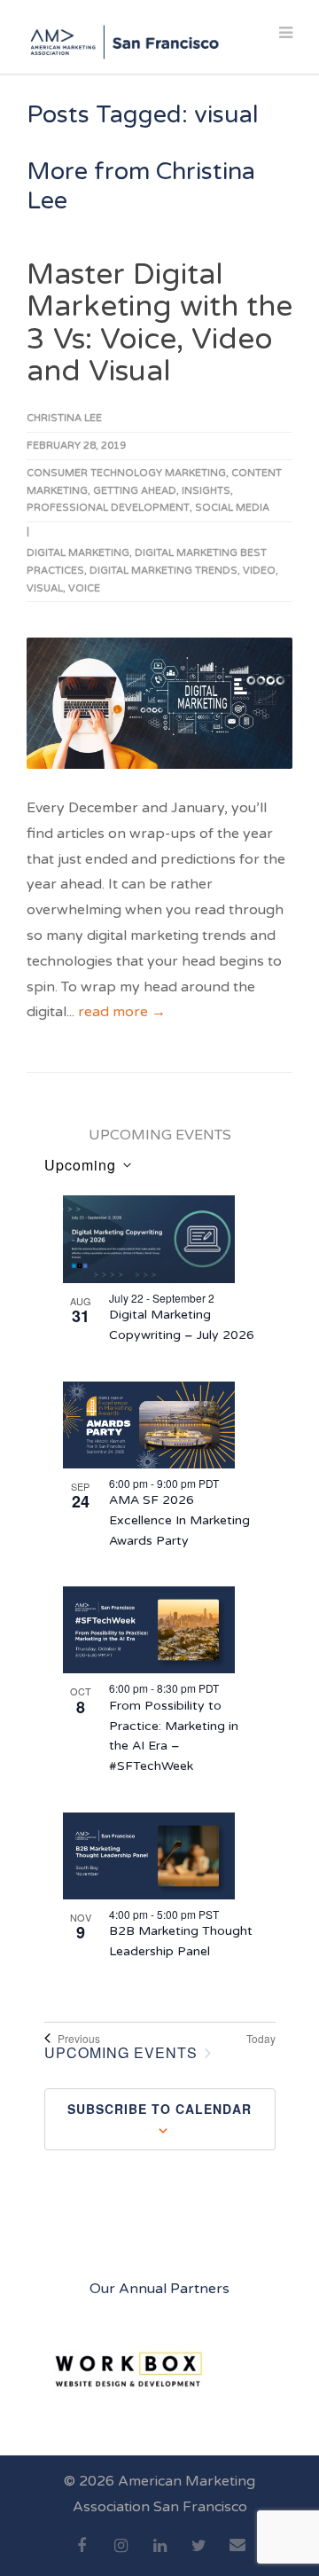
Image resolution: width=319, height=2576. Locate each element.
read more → (122, 1012)
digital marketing (78, 553)
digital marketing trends (163, 571)
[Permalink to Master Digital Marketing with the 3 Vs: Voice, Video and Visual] (159, 703)
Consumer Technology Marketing (126, 473)
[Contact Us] (237, 2555)
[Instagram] (121, 2556)
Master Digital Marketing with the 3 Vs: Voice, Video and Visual (159, 323)
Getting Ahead (135, 491)
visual (45, 588)
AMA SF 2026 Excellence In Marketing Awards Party (179, 1520)
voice (84, 588)
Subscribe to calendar (159, 2109)
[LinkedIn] (159, 2556)
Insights (206, 491)
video (259, 571)
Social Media (232, 508)
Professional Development (108, 508)
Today (261, 2039)
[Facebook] (82, 2556)
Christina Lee (64, 418)
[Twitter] (198, 2556)
